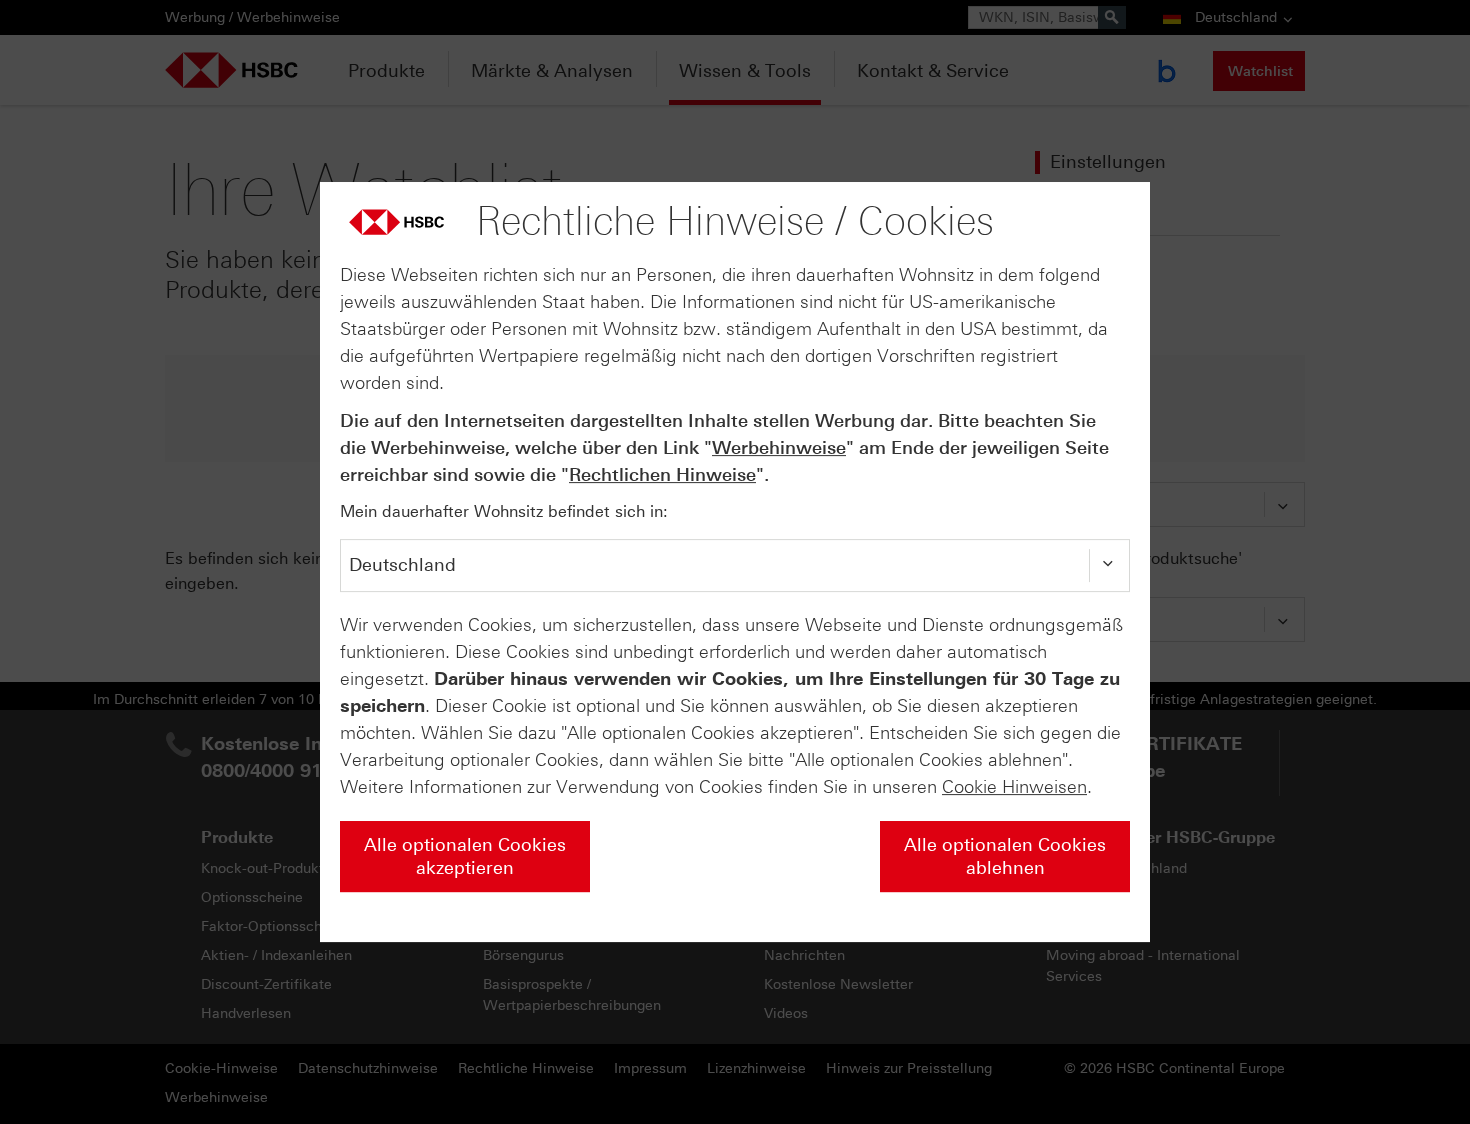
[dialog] (735, 562)
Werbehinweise (779, 448)
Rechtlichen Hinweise (662, 475)
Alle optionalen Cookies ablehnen (1005, 856)
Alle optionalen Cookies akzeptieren (465, 856)
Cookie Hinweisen (1014, 787)
